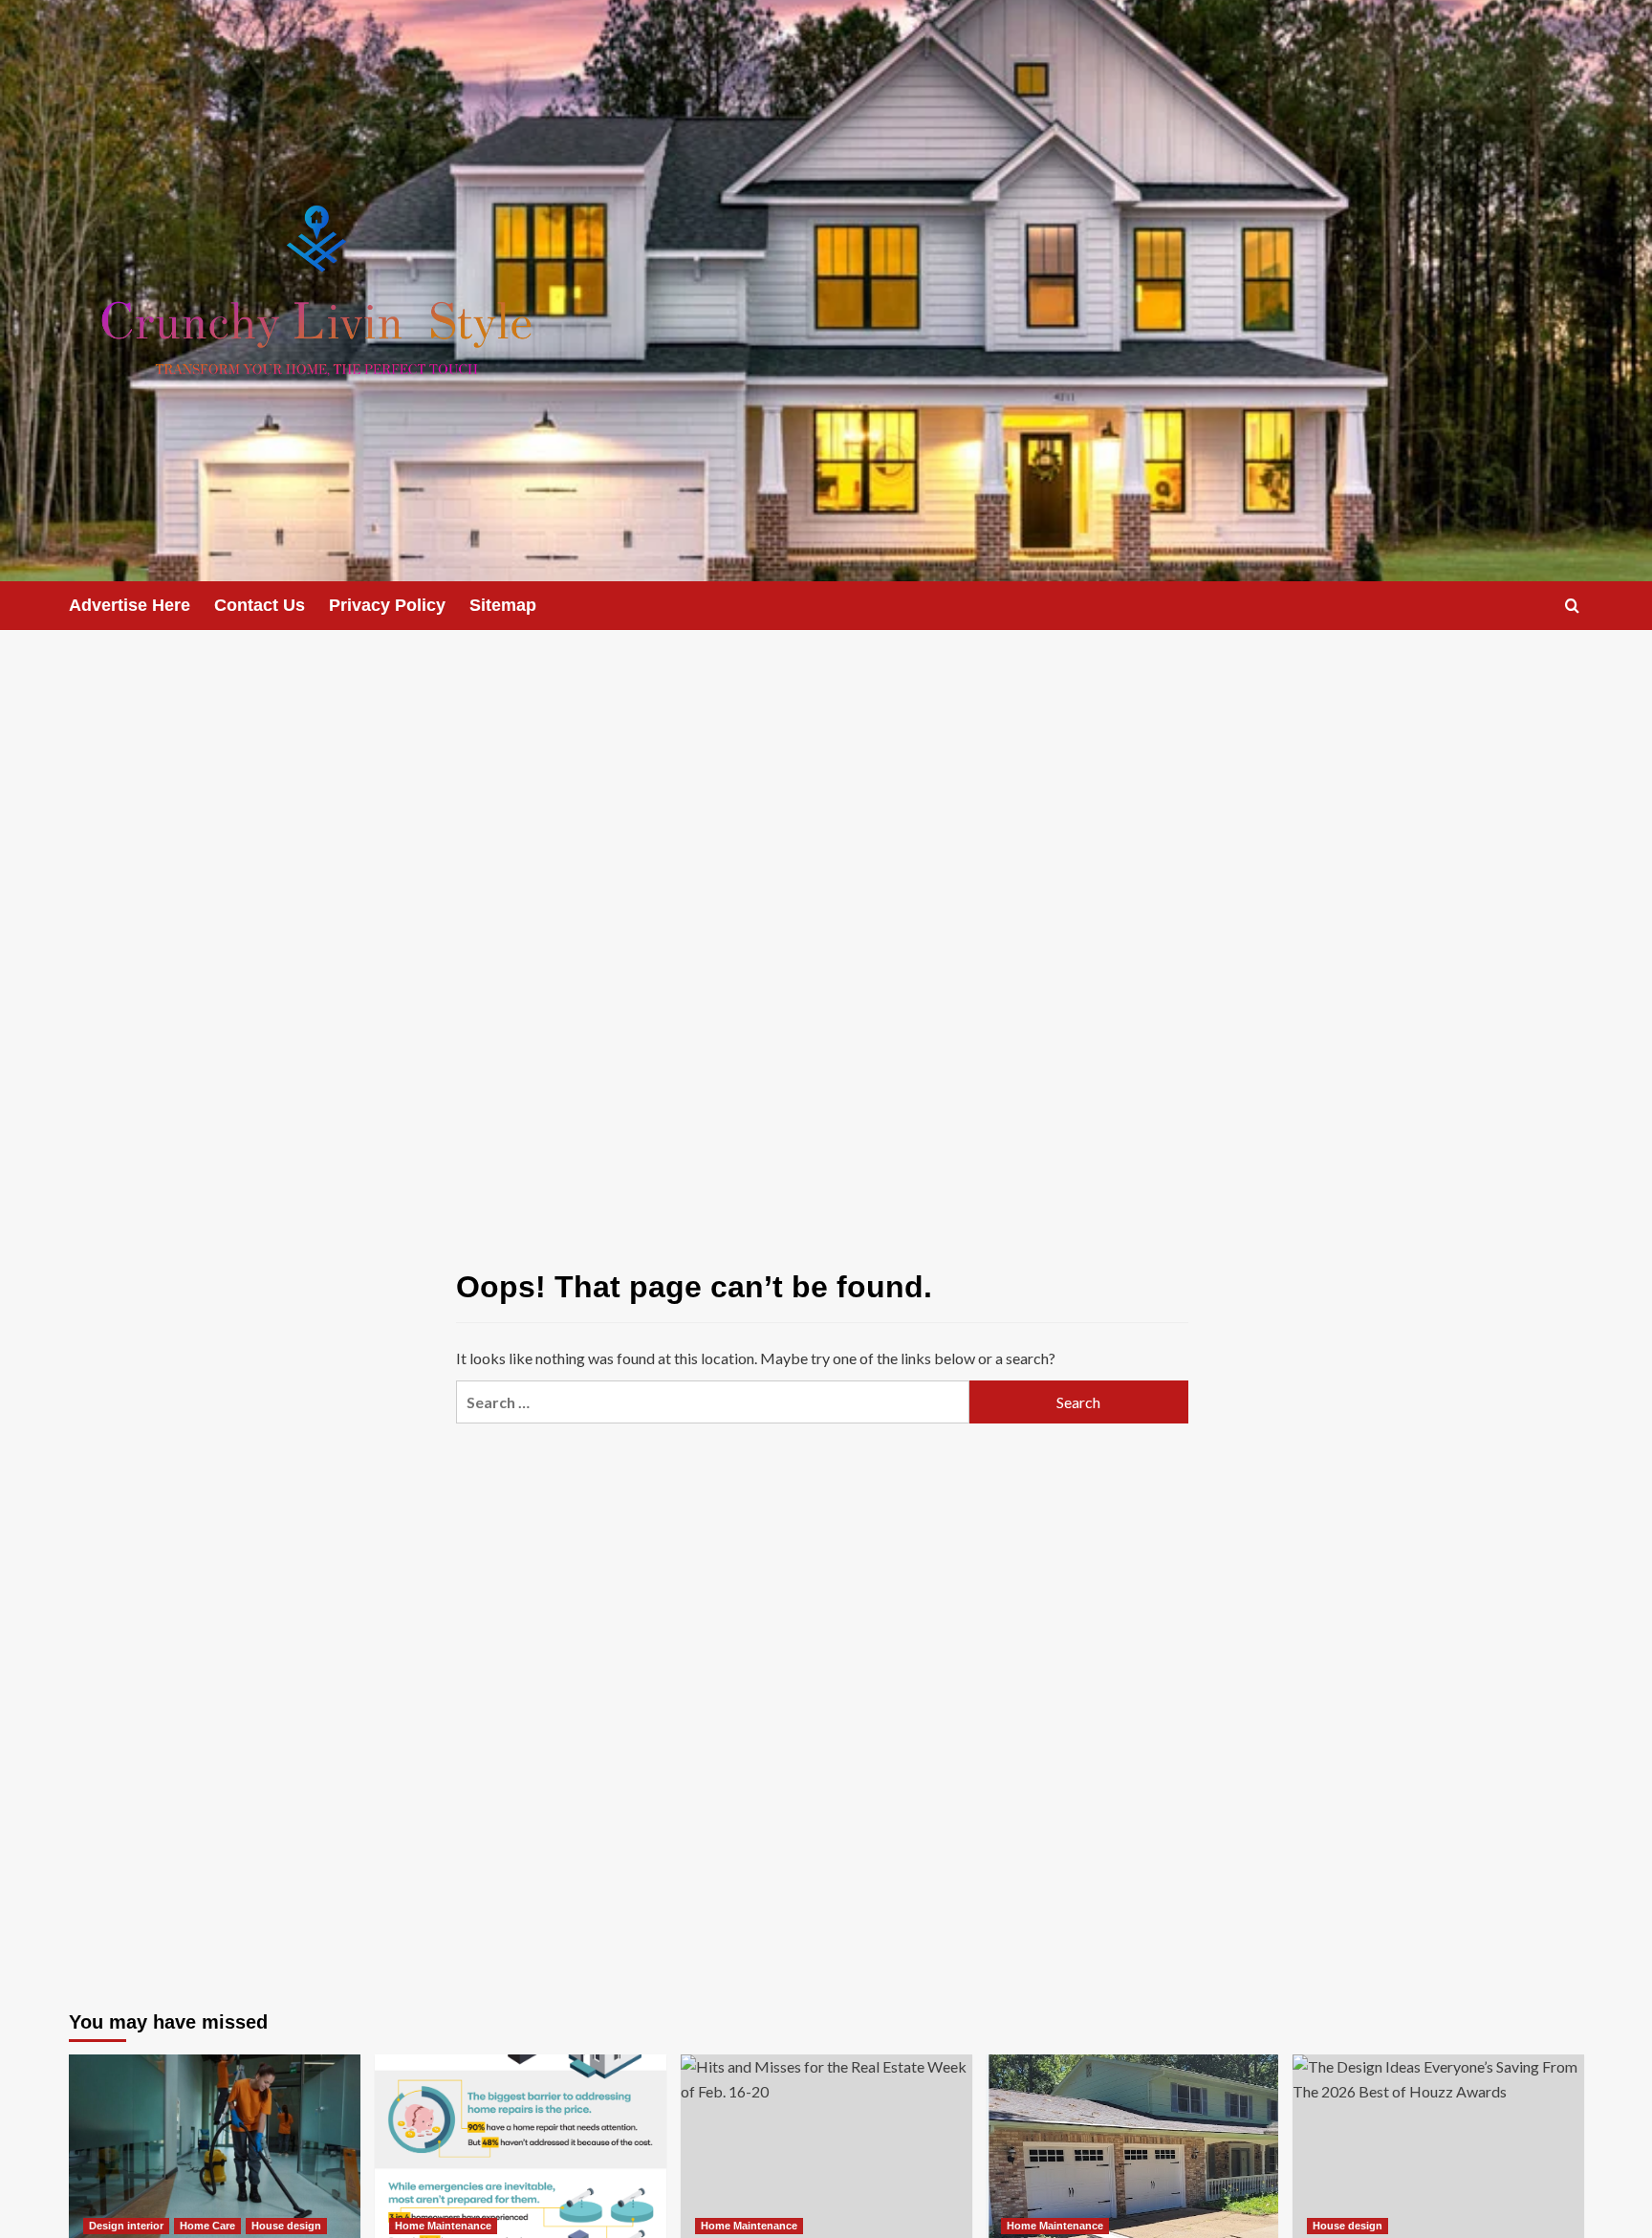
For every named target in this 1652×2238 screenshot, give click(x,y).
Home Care (207, 2226)
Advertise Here (130, 605)
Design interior (126, 2226)
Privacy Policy (387, 605)
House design (286, 2226)
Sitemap (503, 605)
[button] (1572, 606)
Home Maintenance (443, 2226)
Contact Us (260, 605)
